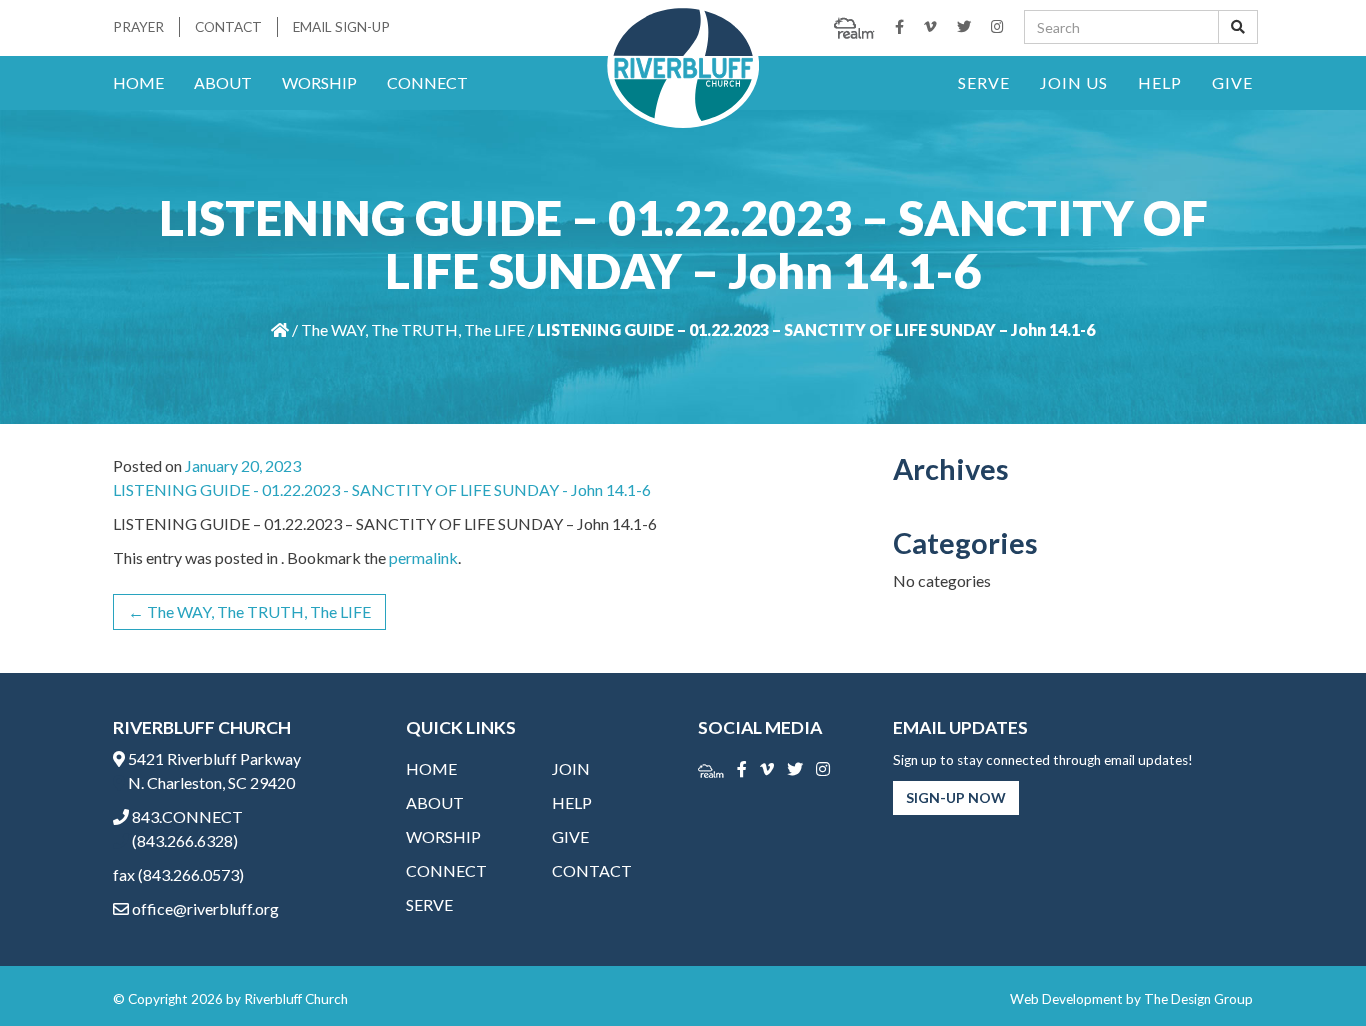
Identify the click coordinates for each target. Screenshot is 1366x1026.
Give (1232, 82)
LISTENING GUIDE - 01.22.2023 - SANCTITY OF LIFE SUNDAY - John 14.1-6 (382, 489)
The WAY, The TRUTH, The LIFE (413, 329)
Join (571, 768)
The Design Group (1198, 999)
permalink (423, 557)
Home (138, 82)
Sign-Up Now (956, 797)
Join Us (1074, 82)
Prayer (138, 27)
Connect (427, 82)
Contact (228, 27)
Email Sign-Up (341, 27)
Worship (319, 82)
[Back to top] (1310, 970)
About (223, 82)
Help (1160, 82)
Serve (984, 82)
